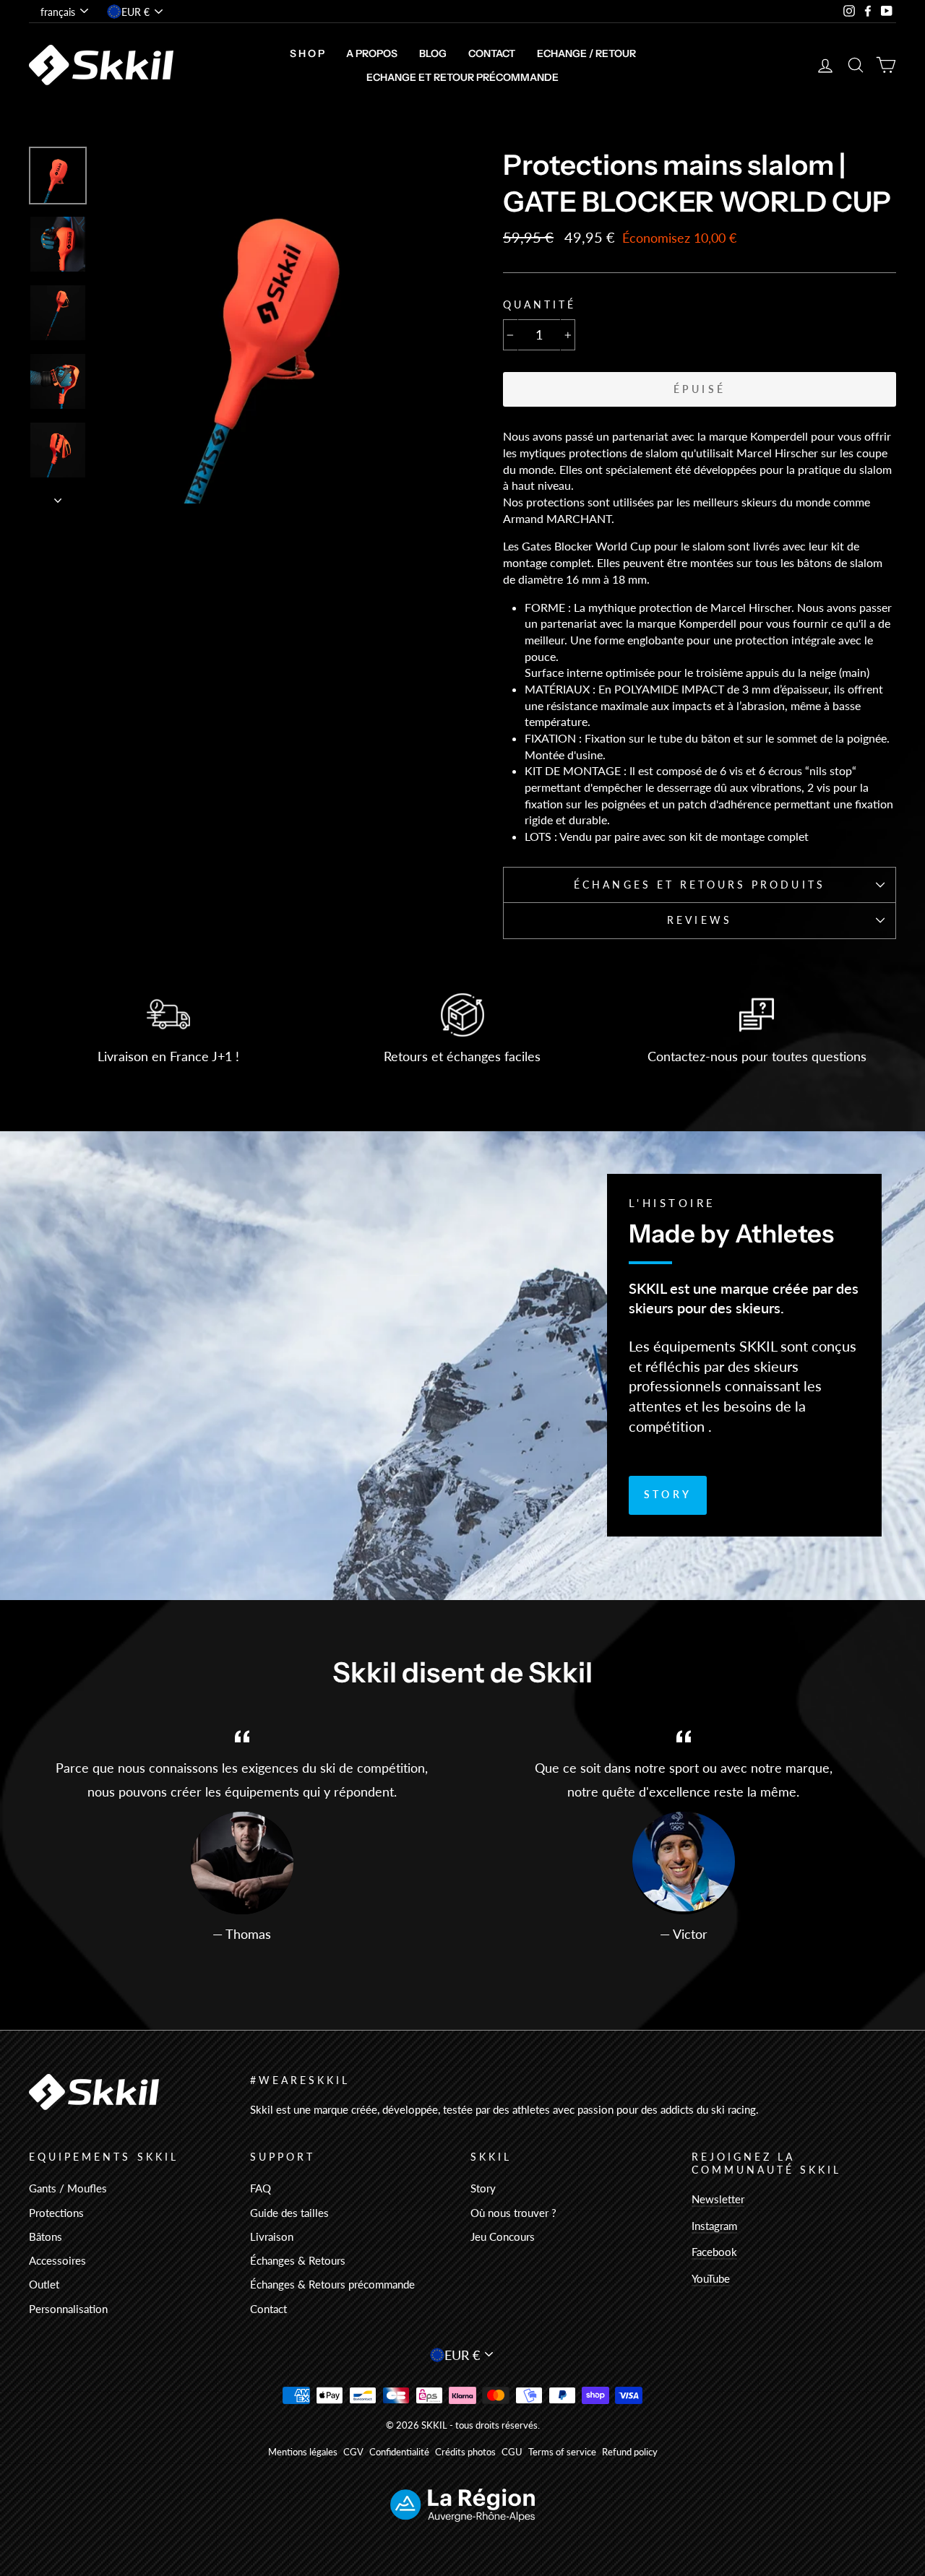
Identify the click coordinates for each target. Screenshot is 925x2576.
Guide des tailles (289, 2213)
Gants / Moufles (68, 2188)
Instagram (714, 2226)
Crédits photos (465, 2452)
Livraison (272, 2236)
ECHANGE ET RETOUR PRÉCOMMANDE (462, 77)
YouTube (711, 2278)
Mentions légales (303, 2452)
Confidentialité (399, 2452)
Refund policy (630, 2452)
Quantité (539, 305)
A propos (372, 53)
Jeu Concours (503, 2236)
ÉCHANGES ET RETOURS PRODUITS (699, 885)
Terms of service (562, 2452)
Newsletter (718, 2199)
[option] (276, 325)
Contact (492, 53)
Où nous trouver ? (513, 2213)
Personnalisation (68, 2309)
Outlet (44, 2284)
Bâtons (46, 2236)
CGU (512, 2452)
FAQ (261, 2188)
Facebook (714, 2252)
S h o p (307, 53)
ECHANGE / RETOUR (586, 53)
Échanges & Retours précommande (332, 2284)
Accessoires (57, 2260)
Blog (433, 53)
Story (668, 1494)
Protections (56, 2213)
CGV (353, 2452)
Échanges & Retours (298, 2260)
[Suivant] (58, 496)
